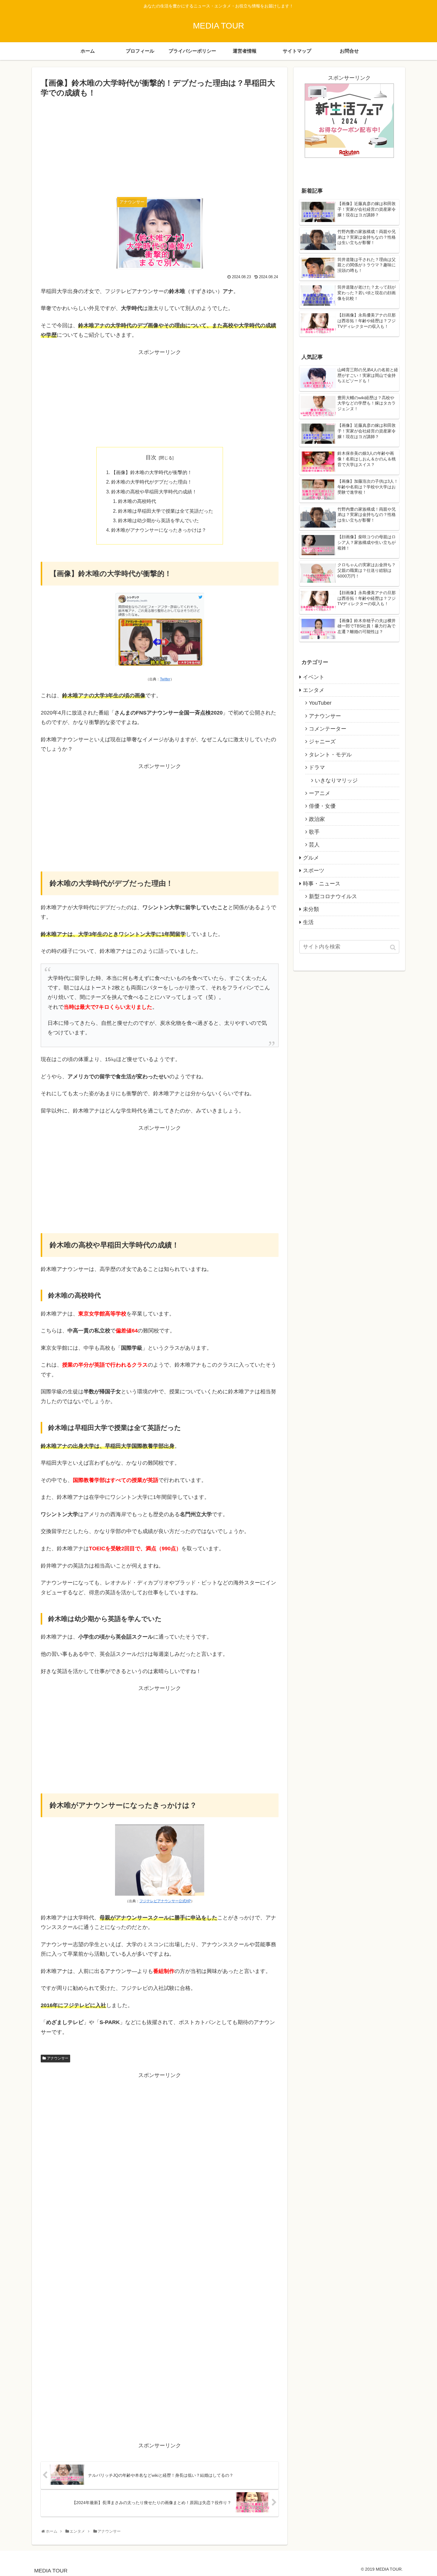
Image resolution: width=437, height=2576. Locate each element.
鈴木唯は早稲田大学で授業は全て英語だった (166, 511)
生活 (308, 922)
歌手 (314, 832)
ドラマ (317, 767)
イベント (314, 677)
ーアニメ (320, 793)
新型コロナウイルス (333, 896)
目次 (151, 457)
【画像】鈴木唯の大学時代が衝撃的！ (152, 472)
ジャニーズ (322, 742)
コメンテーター (328, 729)
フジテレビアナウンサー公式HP (165, 1901)
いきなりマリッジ (336, 780)
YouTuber (320, 703)
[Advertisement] (160, 144)
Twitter (165, 679)
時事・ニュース (322, 884)
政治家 (317, 819)
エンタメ (314, 690)
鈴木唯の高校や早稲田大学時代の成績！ (154, 492)
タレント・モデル (330, 755)
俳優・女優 (322, 806)
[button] (393, 947)
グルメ (311, 858)
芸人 (314, 845)
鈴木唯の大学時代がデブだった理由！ (152, 482)
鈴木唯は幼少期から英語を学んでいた (158, 520)
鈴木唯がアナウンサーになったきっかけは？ (159, 530)
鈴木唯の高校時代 (137, 501)
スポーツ (314, 871)
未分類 (311, 909)
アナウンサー (58, 2058)
